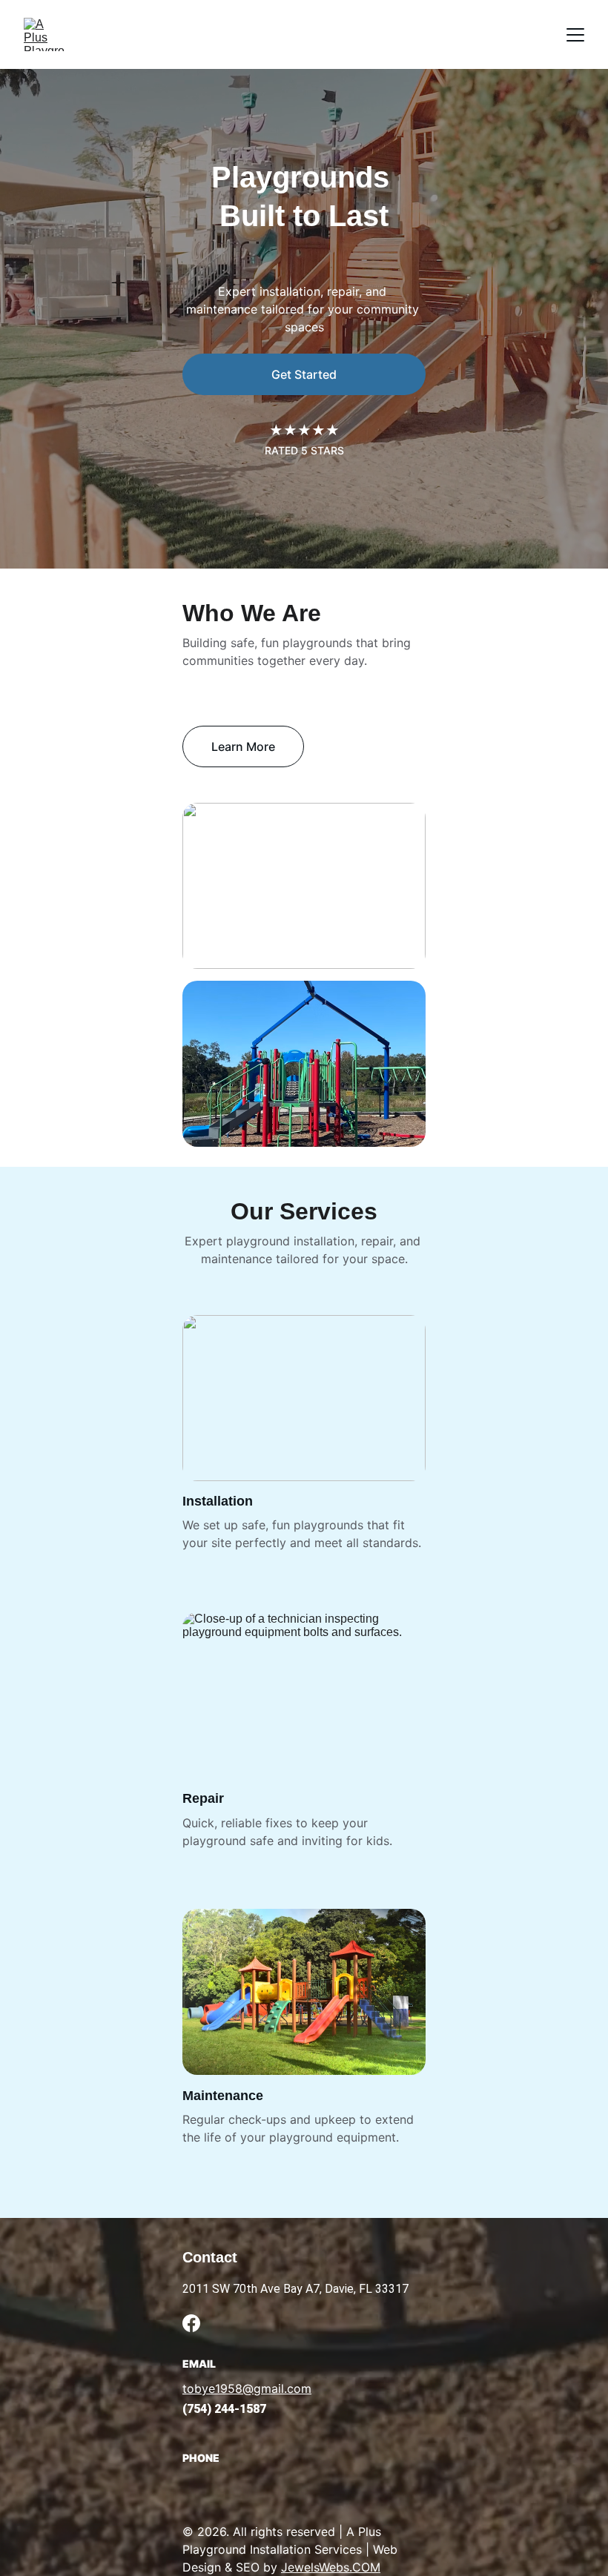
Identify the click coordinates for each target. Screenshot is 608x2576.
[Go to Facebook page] (191, 2323)
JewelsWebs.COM (331, 2567)
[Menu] (575, 35)
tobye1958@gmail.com (247, 2388)
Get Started (304, 374)
